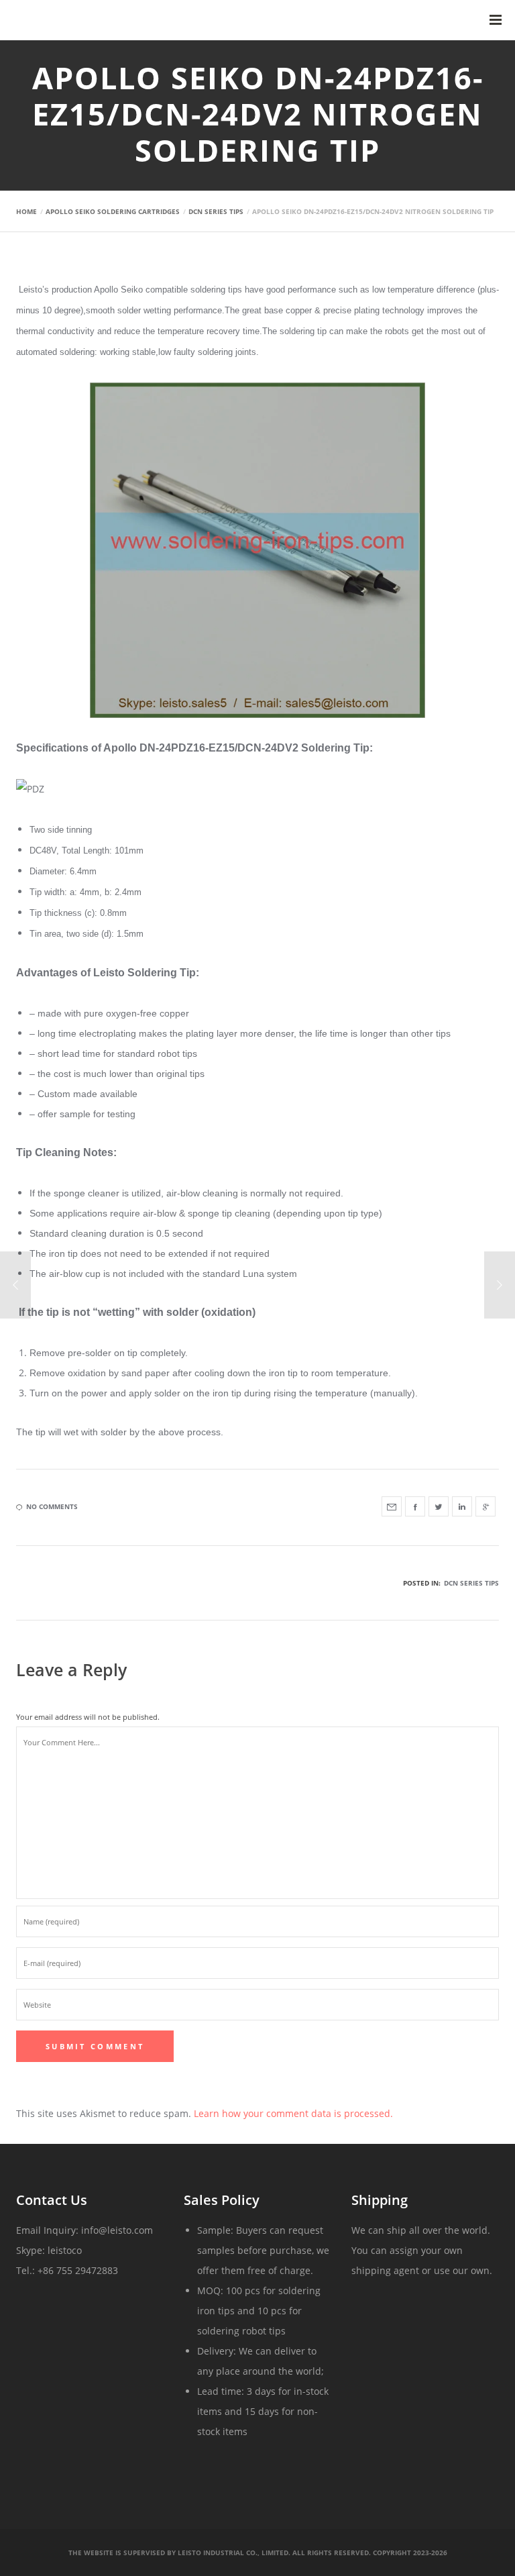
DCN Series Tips (471, 1583)
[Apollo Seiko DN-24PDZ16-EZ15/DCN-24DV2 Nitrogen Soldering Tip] (392, 1506)
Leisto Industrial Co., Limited (233, 2553)
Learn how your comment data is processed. (293, 2113)
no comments (52, 1506)
